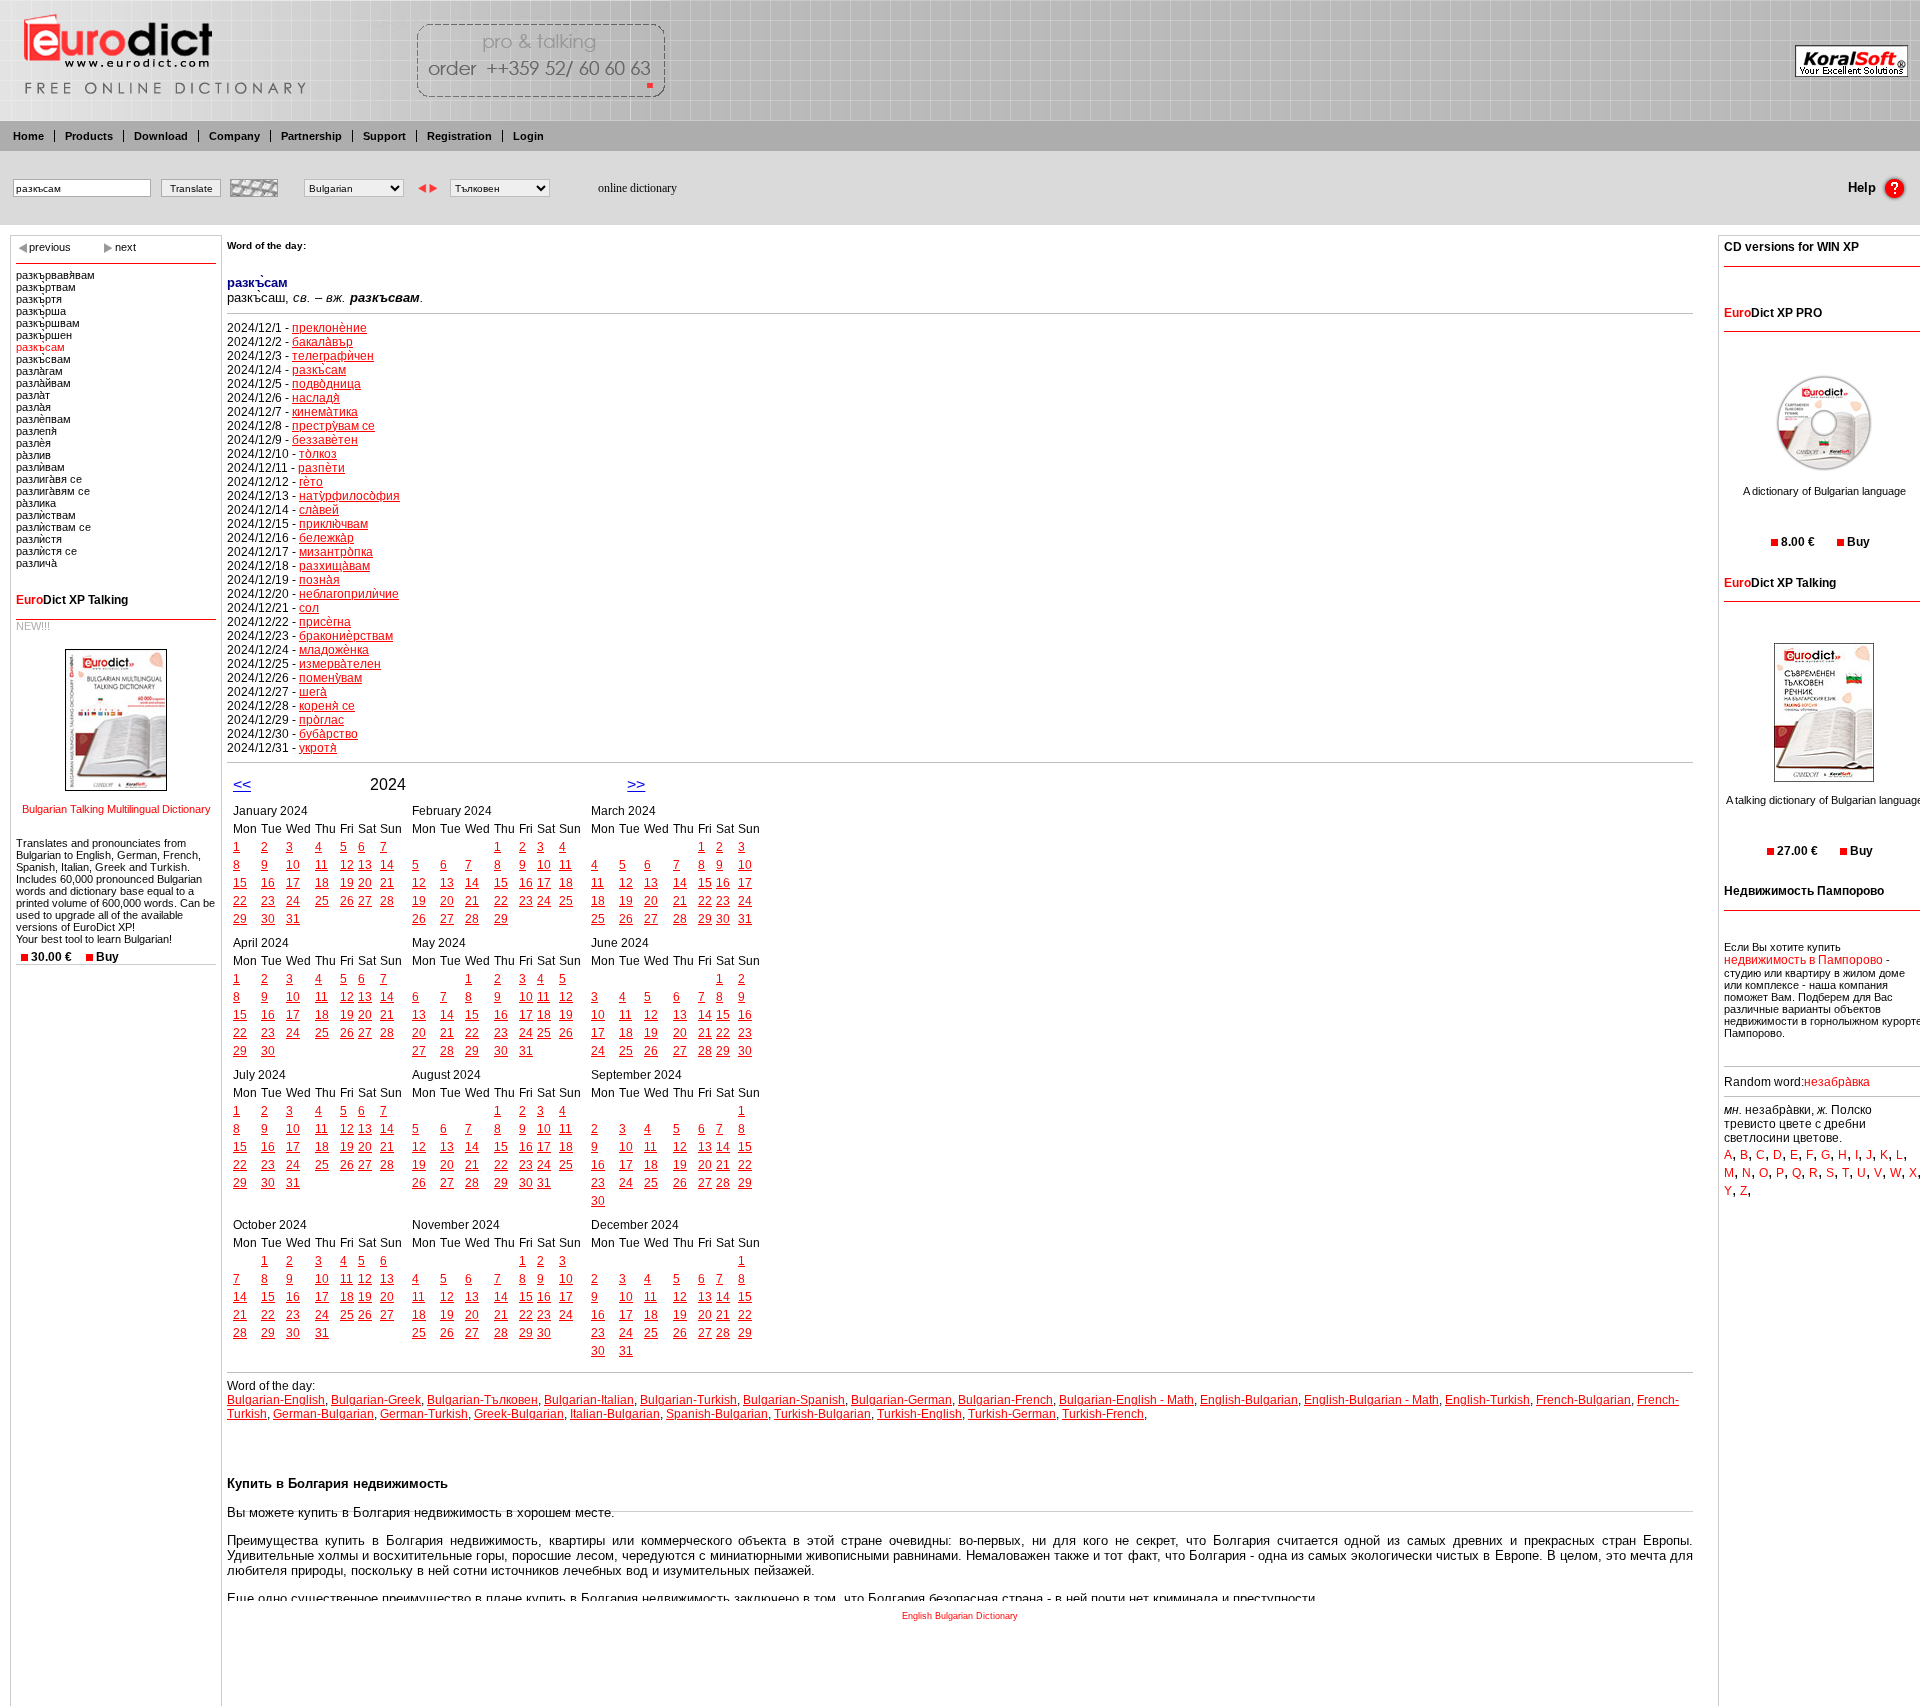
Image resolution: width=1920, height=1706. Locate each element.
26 (347, 901)
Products (89, 136)
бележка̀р (326, 538)
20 (365, 883)
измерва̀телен (340, 664)
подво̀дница (326, 384)
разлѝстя (39, 539)
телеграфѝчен (333, 356)
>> (636, 784)
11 (321, 865)
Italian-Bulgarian (615, 1414)
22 (240, 901)
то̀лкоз (318, 454)
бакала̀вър (322, 342)
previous (50, 247)
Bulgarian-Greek (376, 1400)
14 (387, 865)
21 (387, 883)
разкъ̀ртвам (46, 287)
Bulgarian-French (1005, 1400)
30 (268, 919)
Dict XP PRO (1773, 313)
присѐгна (325, 622)
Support (384, 136)
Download (161, 136)
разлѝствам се (53, 527)
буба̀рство (328, 734)
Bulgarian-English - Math (1126, 1400)
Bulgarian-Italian (589, 1400)
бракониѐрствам (346, 636)
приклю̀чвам (333, 524)
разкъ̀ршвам (48, 323)
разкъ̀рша (41, 311)
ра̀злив (33, 455)
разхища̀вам (334, 566)
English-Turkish (1487, 1400)
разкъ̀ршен (44, 335)
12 (347, 865)
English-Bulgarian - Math (1371, 1400)
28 (387, 901)
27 (365, 901)
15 (240, 883)
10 (293, 865)
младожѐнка (334, 650)
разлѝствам (46, 515)
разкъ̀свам (43, 359)
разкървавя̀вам (55, 275)
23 (268, 901)
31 (293, 919)
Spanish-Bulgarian (717, 1414)
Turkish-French (1103, 1414)
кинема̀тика (325, 412)
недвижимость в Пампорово (1803, 960)
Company (234, 136)
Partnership (311, 136)
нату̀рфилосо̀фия (349, 496)
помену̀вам (330, 678)
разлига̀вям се (53, 491)
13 (365, 865)
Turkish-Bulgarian (822, 1414)
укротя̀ (318, 748)
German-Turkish (424, 1414)
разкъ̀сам (40, 347)
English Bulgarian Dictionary (960, 1616)
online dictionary (637, 188)
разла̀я (33, 407)
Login (528, 136)
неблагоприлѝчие (349, 594)
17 (293, 883)
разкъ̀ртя (39, 299)
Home (28, 136)
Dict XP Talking (72, 600)
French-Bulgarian (1583, 1400)
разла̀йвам (43, 383)
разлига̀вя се (49, 479)
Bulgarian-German (901, 1400)
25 (322, 901)
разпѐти (321, 468)
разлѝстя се (46, 551)
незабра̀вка (1837, 1082)
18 (322, 883)
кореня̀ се (327, 706)
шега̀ (313, 692)
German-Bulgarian (323, 1414)
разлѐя (33, 443)
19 (347, 883)
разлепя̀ (36, 431)
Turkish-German (1012, 1414)
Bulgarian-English (276, 1400)
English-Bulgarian (1249, 1400)
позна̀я (319, 580)
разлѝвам (40, 467)
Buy (107, 957)
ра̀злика (36, 503)
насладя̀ (316, 398)
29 (240, 919)
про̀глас (321, 720)
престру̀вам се (333, 426)
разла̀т (33, 395)
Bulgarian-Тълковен (482, 1400)
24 (293, 901)
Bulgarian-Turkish (688, 1400)
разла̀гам (39, 371)
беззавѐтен (325, 440)
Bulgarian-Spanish (794, 1400)
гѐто (311, 482)
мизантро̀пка (336, 552)
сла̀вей (319, 510)
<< (242, 784)
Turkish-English (919, 1414)
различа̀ (36, 563)
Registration (459, 136)
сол (309, 608)
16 (268, 883)
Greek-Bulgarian (519, 1414)
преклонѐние (329, 328)
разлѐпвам (43, 419)
